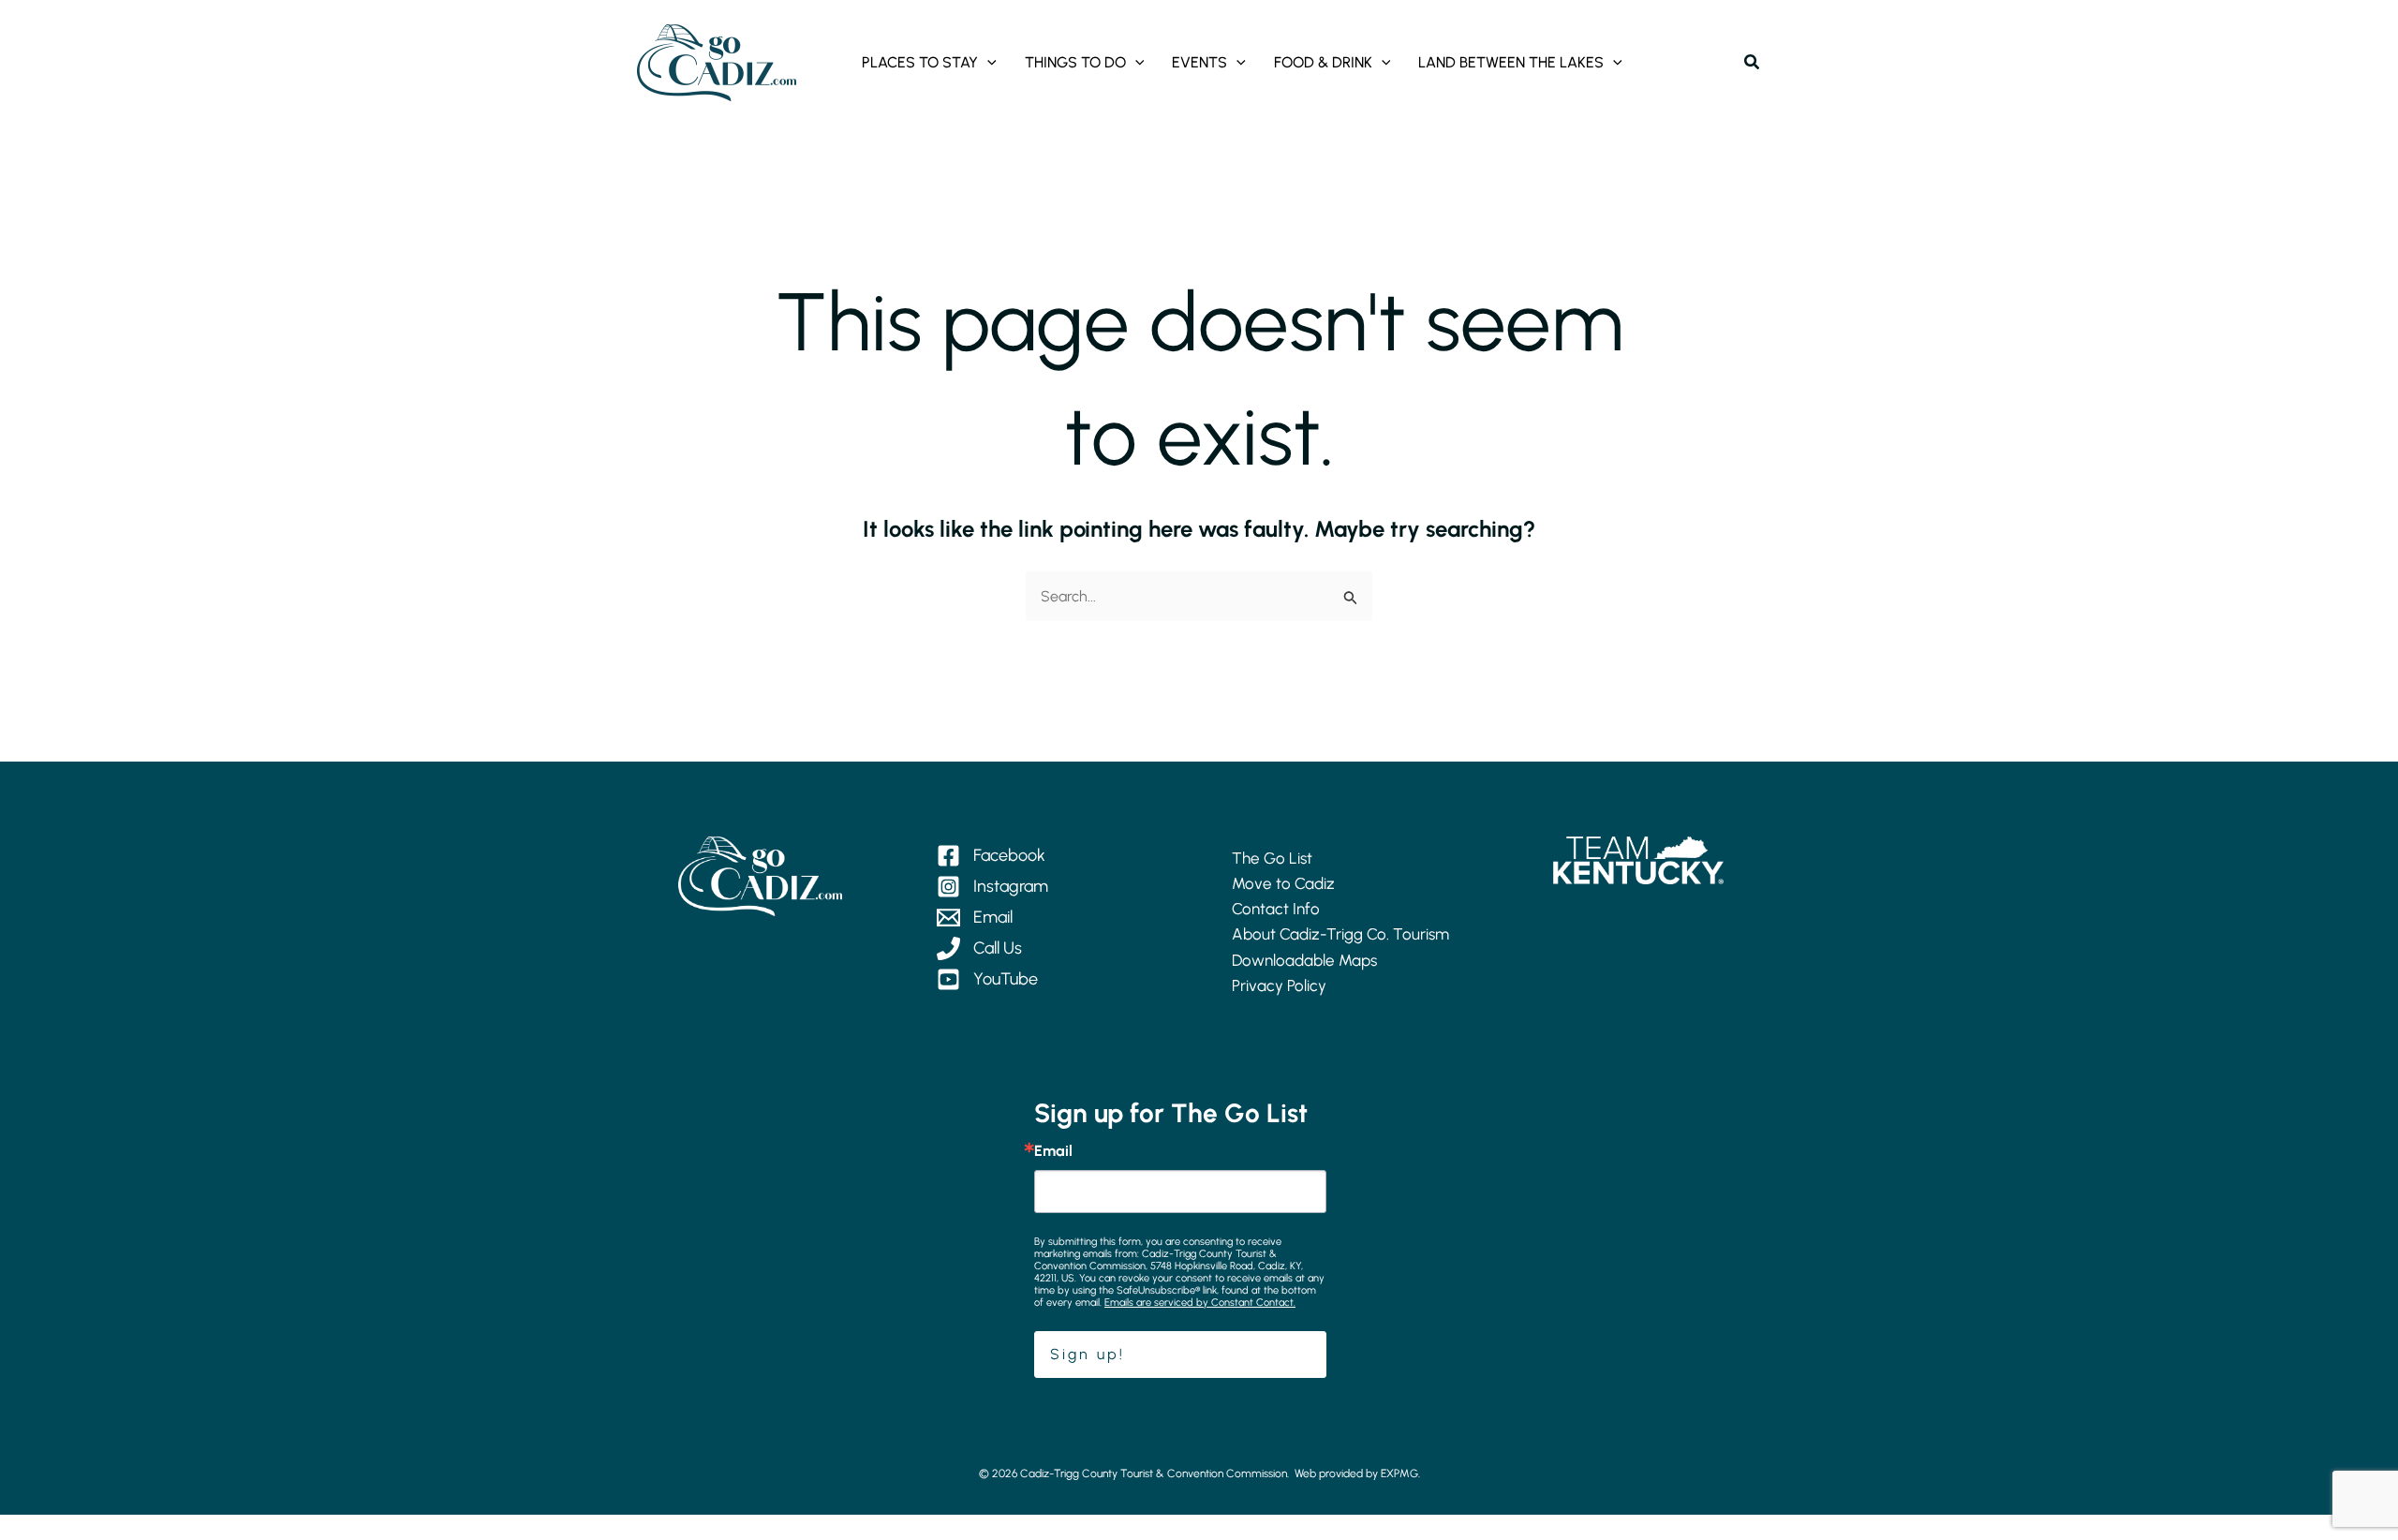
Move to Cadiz (1283, 883)
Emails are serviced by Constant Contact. (1200, 1303)
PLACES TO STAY (920, 62)
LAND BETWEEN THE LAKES (1511, 62)
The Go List (1272, 858)
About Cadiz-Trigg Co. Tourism (1340, 934)
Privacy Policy (1279, 985)
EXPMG (1399, 1473)
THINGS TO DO (1075, 62)
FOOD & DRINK (1323, 62)
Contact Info (1276, 909)
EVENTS (1199, 62)
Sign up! (1088, 1354)
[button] (987, 63)
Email (1053, 1151)
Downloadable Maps (1304, 960)
